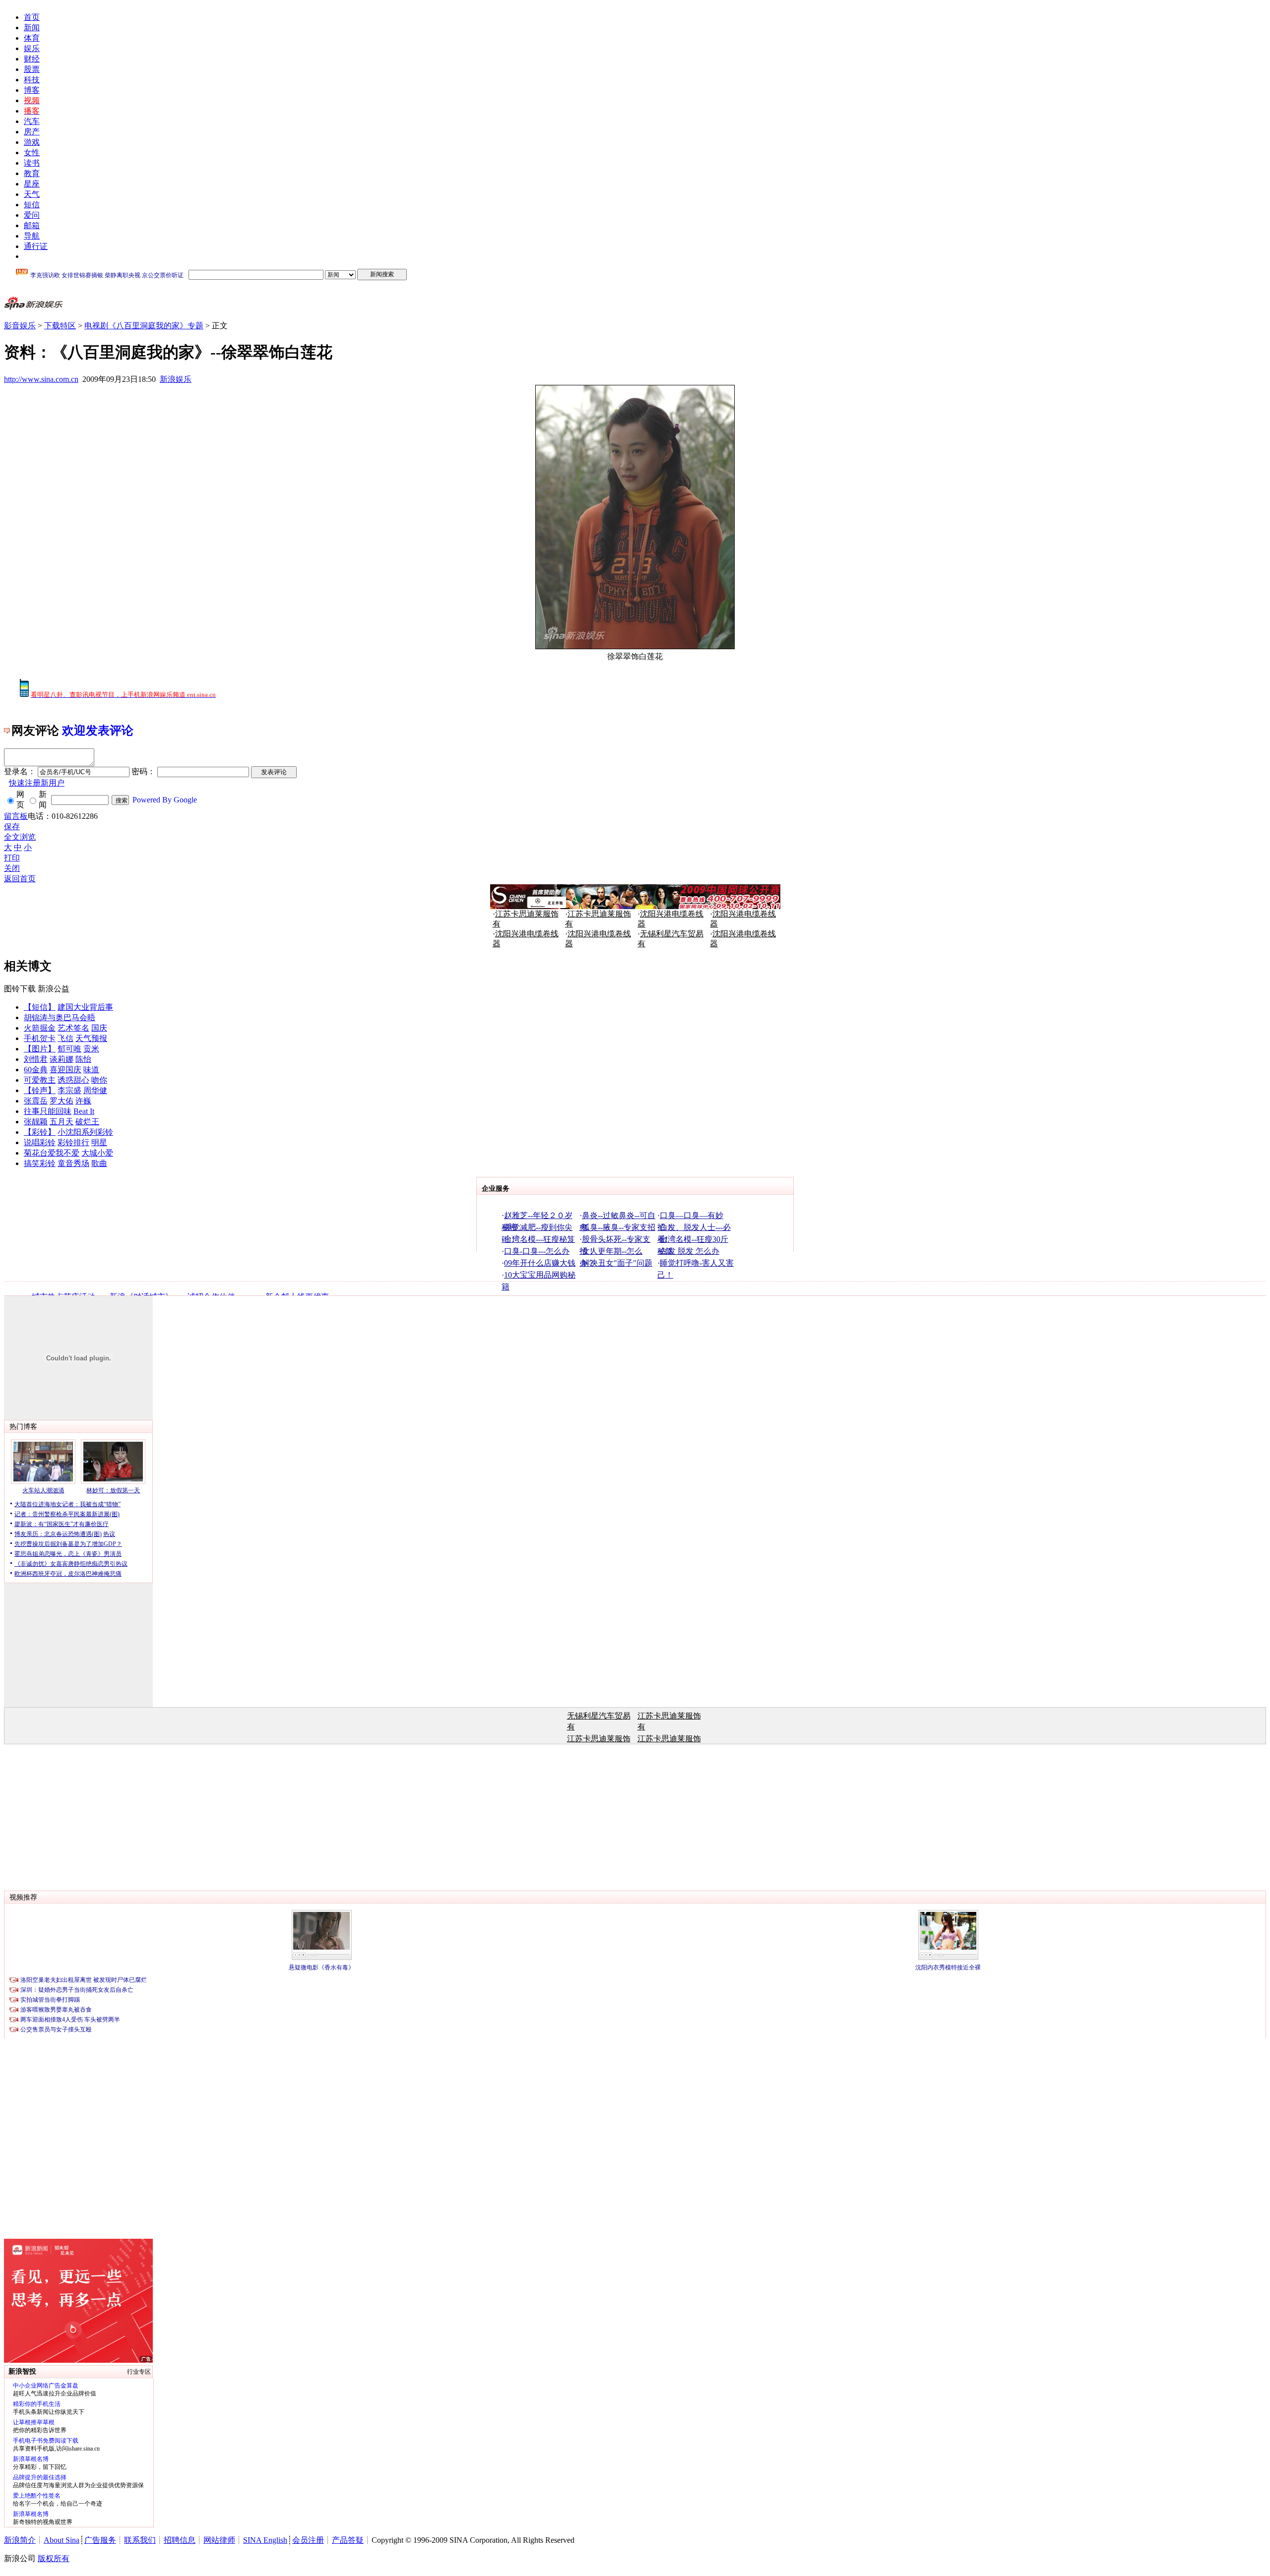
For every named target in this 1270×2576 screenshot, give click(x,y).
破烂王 (87, 1122)
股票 (32, 69)
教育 (32, 173)
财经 (32, 59)
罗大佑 (62, 1101)
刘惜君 (36, 1059)
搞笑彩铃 (40, 1163)
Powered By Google (165, 800)
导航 (32, 236)
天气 (32, 194)
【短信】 (40, 1007)
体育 (32, 38)
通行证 (36, 246)
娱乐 (32, 48)
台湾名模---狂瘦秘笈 (540, 1239)
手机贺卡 (40, 1038)
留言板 (16, 816)
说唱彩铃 (40, 1142)
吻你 (99, 1080)
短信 (32, 205)
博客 (32, 90)
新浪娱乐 (176, 379)
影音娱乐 (20, 326)
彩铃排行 (73, 1142)
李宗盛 (69, 1090)
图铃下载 (20, 989)
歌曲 (99, 1163)
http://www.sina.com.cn (41, 379)
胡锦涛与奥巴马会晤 (60, 1017)
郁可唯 (69, 1049)
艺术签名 (73, 1028)
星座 (32, 184)
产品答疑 (348, 2540)
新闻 (32, 28)
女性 (32, 153)
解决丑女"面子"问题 (617, 1263)
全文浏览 (20, 837)
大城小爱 (97, 1153)
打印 (12, 858)
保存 (12, 827)
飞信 (65, 1038)
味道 (91, 1070)
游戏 (32, 142)
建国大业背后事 (85, 1007)
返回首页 (20, 879)
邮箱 (32, 225)
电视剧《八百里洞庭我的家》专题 (144, 326)
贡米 (91, 1049)
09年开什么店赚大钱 (540, 1263)
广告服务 (100, 2540)
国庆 (99, 1028)
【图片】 (40, 1049)
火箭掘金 (40, 1028)
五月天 (62, 1122)
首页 (32, 17)
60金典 (36, 1070)
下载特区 (60, 326)
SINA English (265, 2540)
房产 (32, 132)
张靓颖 (36, 1122)
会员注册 (308, 2540)
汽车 (32, 121)
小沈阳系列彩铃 (85, 1132)
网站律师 (219, 2540)
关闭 (12, 868)
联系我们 (140, 2540)
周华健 (95, 1090)
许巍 (83, 1101)
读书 (32, 163)
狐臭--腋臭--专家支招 (619, 1227)
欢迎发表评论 (98, 731)
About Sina (62, 2540)
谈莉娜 (62, 1059)
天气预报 (91, 1038)
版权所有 (54, 2558)
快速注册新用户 (37, 783)
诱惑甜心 (73, 1080)
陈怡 (83, 1059)
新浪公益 (54, 989)
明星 (99, 1142)
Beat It (84, 1111)
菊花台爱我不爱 (52, 1153)
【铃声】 (40, 1090)
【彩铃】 (40, 1132)
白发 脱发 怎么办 (690, 1251)
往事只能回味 (48, 1111)
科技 (32, 80)
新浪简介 (20, 2540)
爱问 (32, 215)
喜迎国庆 (65, 1070)
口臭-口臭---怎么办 (537, 1251)
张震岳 (36, 1101)
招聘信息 (180, 2540)
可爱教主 (40, 1080)
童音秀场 (73, 1163)
